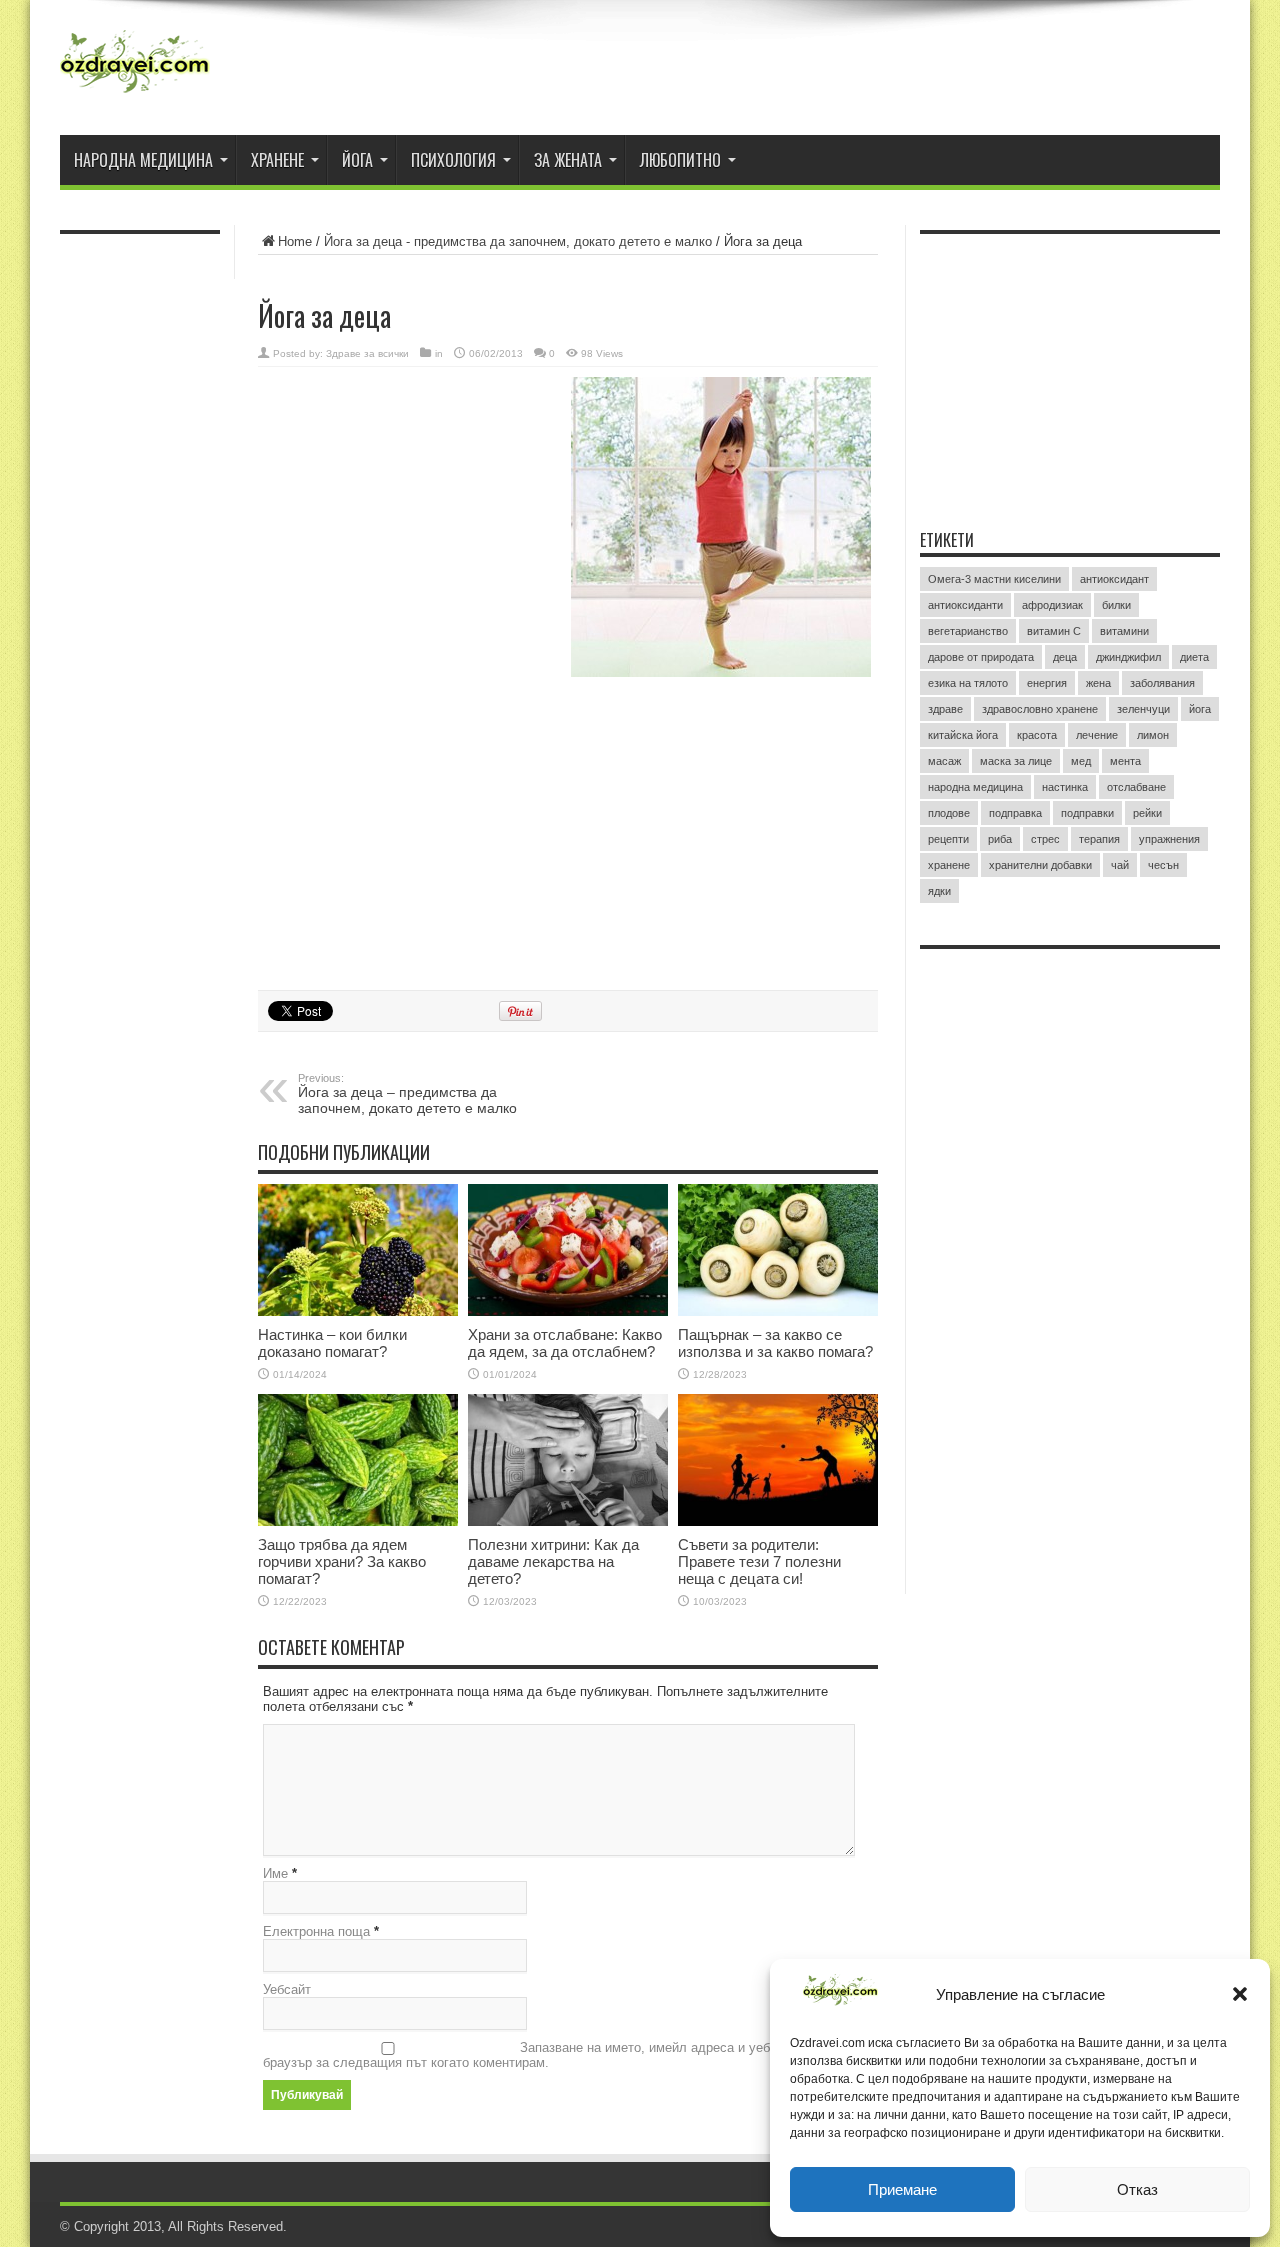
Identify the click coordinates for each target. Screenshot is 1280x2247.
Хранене (277, 160)
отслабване (1136, 787)
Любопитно (680, 160)
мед (1081, 761)
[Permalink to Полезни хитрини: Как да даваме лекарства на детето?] (568, 1460)
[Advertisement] (408, 507)
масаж (944, 761)
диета (1194, 657)
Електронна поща (316, 1931)
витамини (1124, 631)
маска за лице (1016, 761)
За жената (568, 160)
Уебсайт (287, 1989)
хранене (949, 865)
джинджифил (1128, 657)
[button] (1240, 1994)
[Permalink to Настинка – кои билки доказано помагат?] (358, 1250)
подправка (1015, 813)
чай (1120, 865)
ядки (939, 891)
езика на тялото (968, 683)
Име (275, 1873)
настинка (1065, 787)
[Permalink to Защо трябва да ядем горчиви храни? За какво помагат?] (358, 1460)
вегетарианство (968, 631)
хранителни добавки (1040, 865)
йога (1200, 709)
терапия (1099, 839)
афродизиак (1052, 605)
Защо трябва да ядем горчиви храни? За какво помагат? (342, 1561)
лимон (1153, 735)
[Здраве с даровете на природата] (135, 70)
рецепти (948, 839)
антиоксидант (1114, 579)
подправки (1087, 813)
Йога (357, 160)
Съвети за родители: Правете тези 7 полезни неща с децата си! (759, 1561)
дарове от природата (981, 657)
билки (1116, 605)
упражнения (1169, 839)
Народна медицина (143, 160)
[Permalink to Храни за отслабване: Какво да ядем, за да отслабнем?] (568, 1250)
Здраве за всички (367, 353)
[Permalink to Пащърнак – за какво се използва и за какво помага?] (778, 1250)
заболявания (1162, 683)
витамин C (1054, 631)
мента (1125, 761)
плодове (949, 813)
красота (1037, 735)
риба (1000, 839)
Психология (453, 160)
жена (1098, 683)
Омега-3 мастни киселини (994, 579)
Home (295, 241)
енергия (1047, 683)
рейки (1147, 813)
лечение (1097, 735)
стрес (1045, 839)
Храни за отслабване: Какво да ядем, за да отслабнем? (565, 1343)
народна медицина (975, 787)
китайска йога (963, 735)
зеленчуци (1143, 709)
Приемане (902, 2189)
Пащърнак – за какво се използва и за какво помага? (775, 1343)
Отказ (1137, 2189)
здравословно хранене (1040, 709)
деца (1065, 657)
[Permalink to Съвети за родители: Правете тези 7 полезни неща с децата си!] (778, 1460)
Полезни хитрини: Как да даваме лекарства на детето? (553, 1561)
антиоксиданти (965, 605)
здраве (945, 709)
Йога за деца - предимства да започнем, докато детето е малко (518, 241)
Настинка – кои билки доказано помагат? (332, 1343)
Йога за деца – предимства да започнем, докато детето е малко (407, 1094)
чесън (1163, 865)
